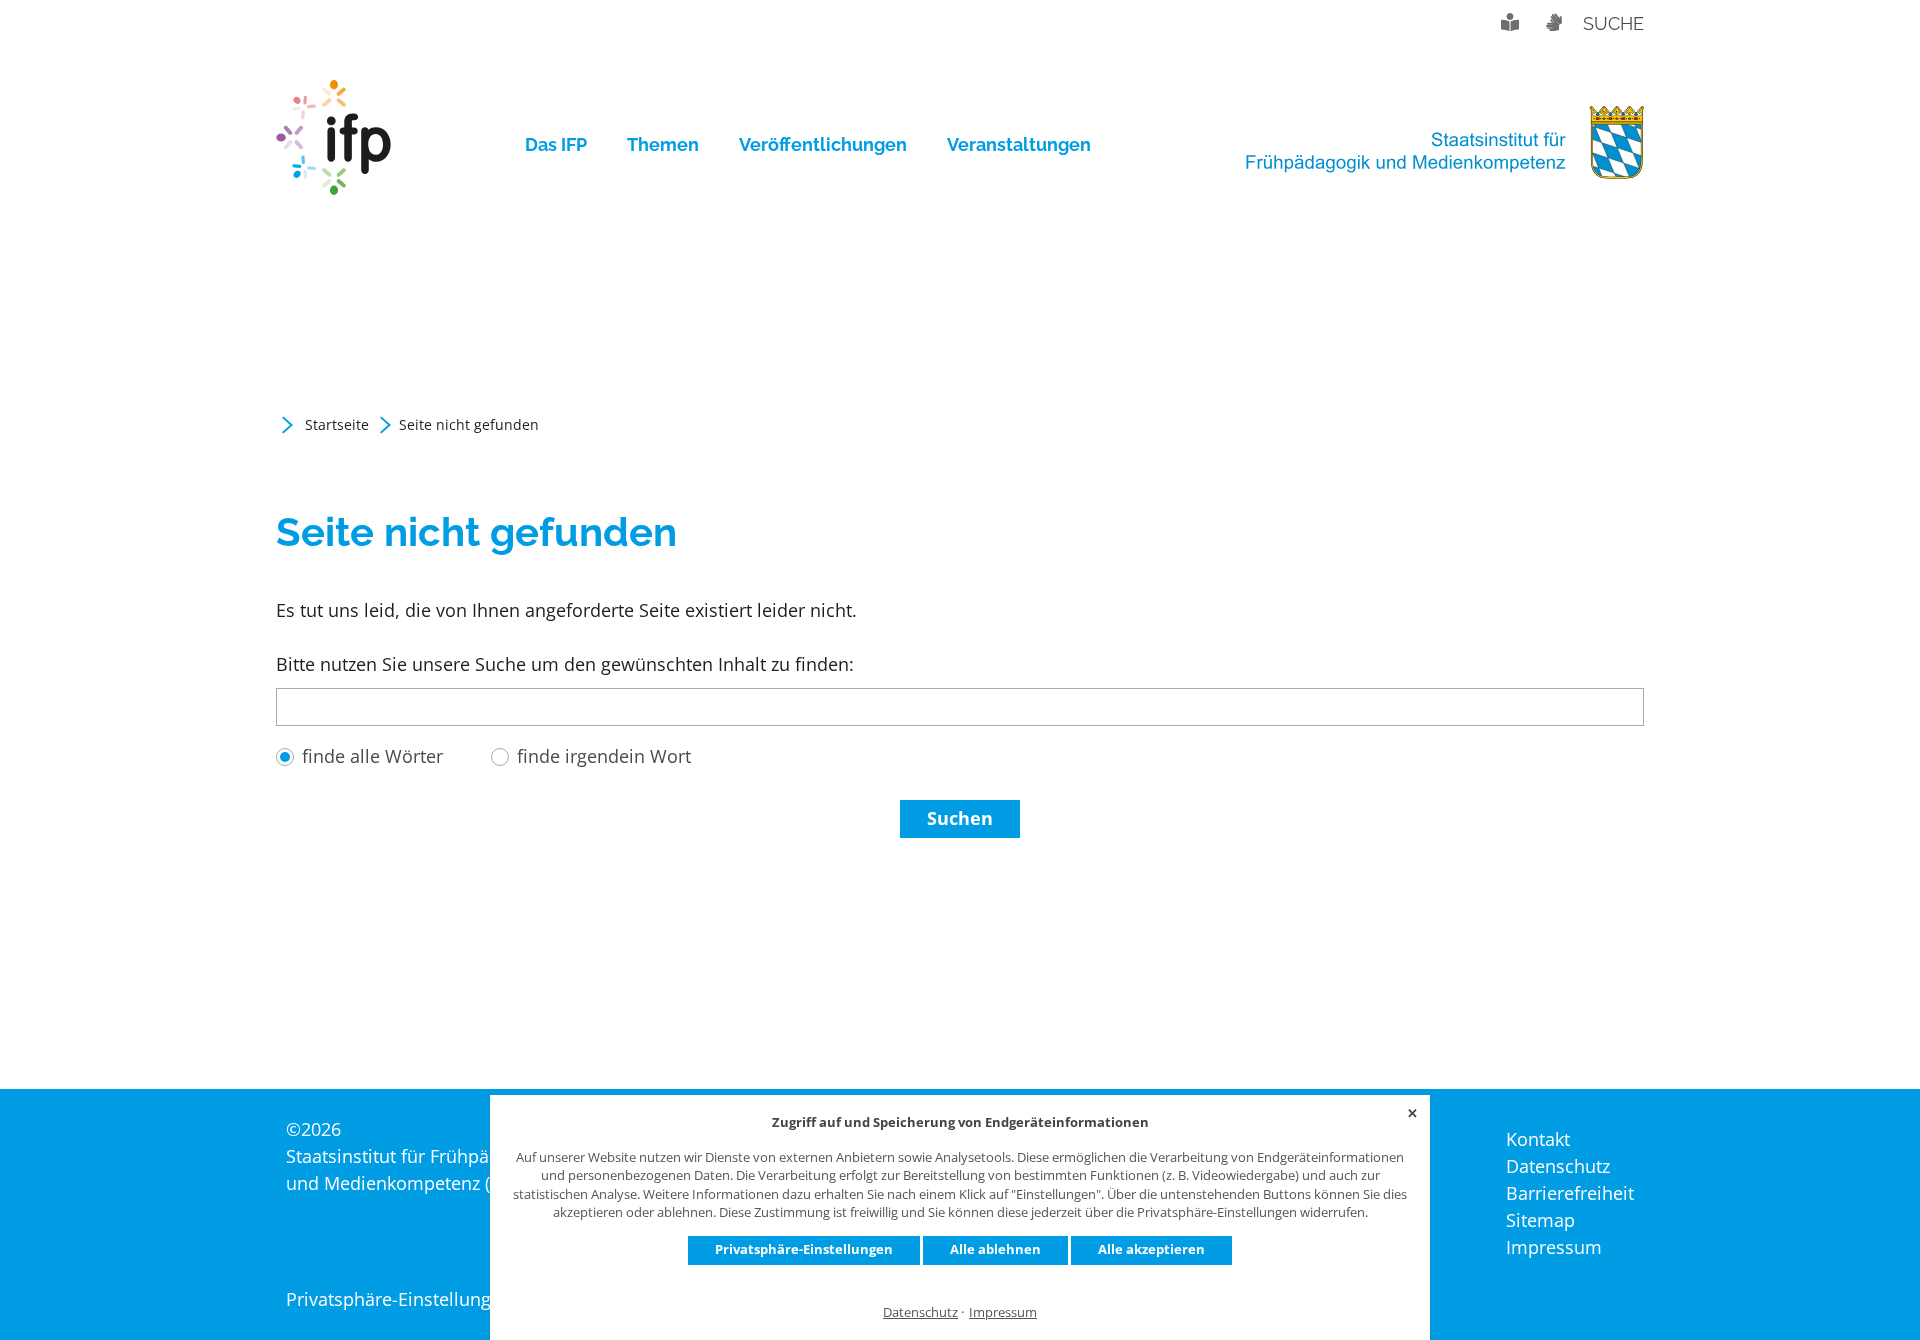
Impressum (1003, 1312)
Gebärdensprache (1553, 22)
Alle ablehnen (995, 1249)
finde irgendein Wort (604, 756)
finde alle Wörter (372, 756)
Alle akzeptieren (1151, 1249)
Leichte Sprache (1510, 22)
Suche (1613, 23)
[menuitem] (566, 145)
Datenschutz (920, 1312)
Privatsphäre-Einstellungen (804, 1249)
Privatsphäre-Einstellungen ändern (431, 1299)
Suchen (960, 818)
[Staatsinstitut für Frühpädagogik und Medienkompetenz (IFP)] (333, 145)
